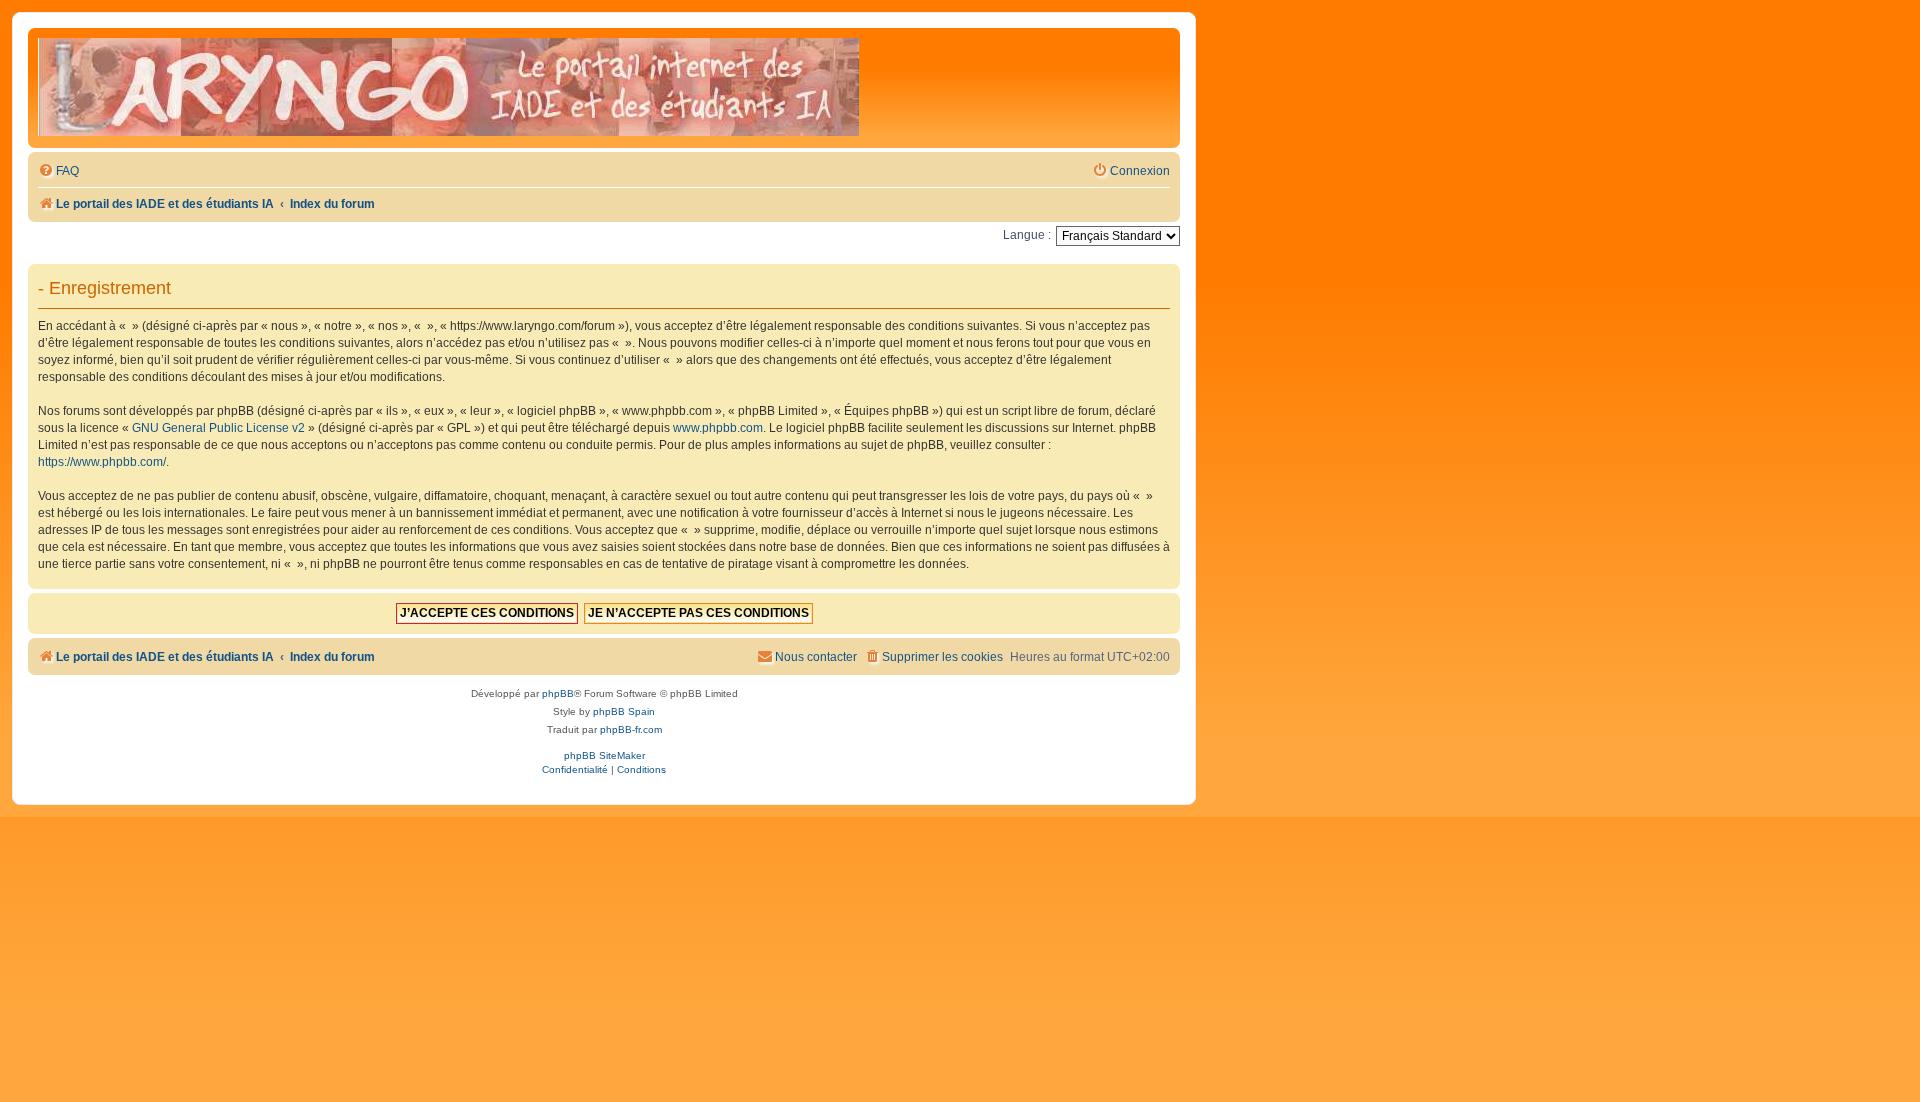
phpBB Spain (624, 711)
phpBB (558, 693)
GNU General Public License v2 (218, 428)
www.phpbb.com (718, 428)
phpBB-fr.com (631, 729)
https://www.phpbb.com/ (102, 462)
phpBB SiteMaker (604, 755)
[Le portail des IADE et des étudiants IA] (448, 88)
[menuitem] (58, 171)
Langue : (1027, 235)
